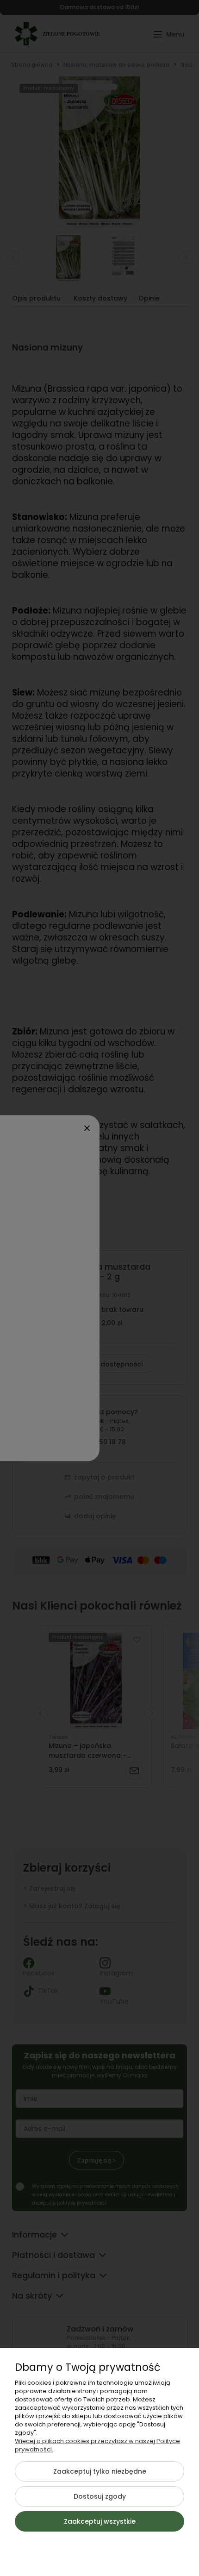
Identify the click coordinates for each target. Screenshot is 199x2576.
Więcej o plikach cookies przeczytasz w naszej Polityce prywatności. (97, 2445)
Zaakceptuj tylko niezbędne (100, 2471)
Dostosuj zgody (100, 2496)
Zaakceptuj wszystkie (100, 2521)
